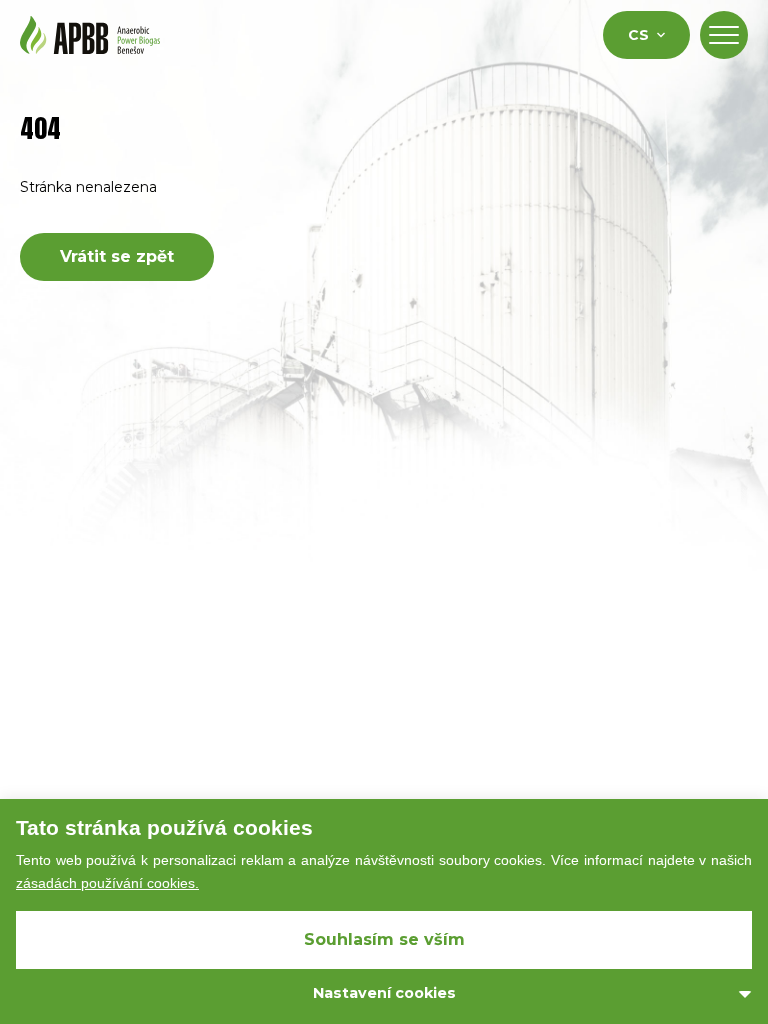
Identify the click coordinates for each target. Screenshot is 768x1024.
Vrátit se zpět (117, 256)
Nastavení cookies (384, 993)
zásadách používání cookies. (107, 883)
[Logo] (90, 35)
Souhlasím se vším (384, 939)
